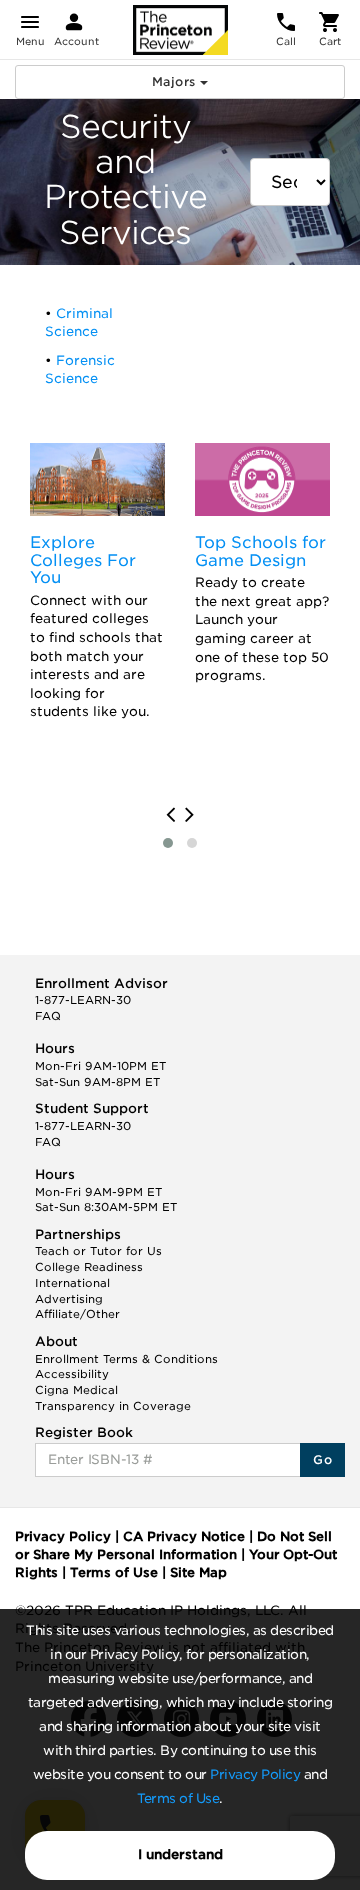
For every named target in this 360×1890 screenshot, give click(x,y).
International (72, 1283)
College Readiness (89, 1267)
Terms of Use (178, 1798)
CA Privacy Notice (184, 1536)
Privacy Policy (255, 1774)
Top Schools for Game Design (260, 551)
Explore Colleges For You (83, 560)
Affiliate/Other (77, 1314)
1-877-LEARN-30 (83, 1000)
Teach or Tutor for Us (98, 1251)
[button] (168, 843)
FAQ (48, 1016)
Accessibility (72, 1374)
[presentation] (170, 815)
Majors (176, 81)
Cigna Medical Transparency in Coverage (113, 1398)
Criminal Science (79, 323)
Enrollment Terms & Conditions (126, 1359)
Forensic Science (80, 370)
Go (322, 1459)
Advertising (69, 1299)
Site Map (198, 1572)
